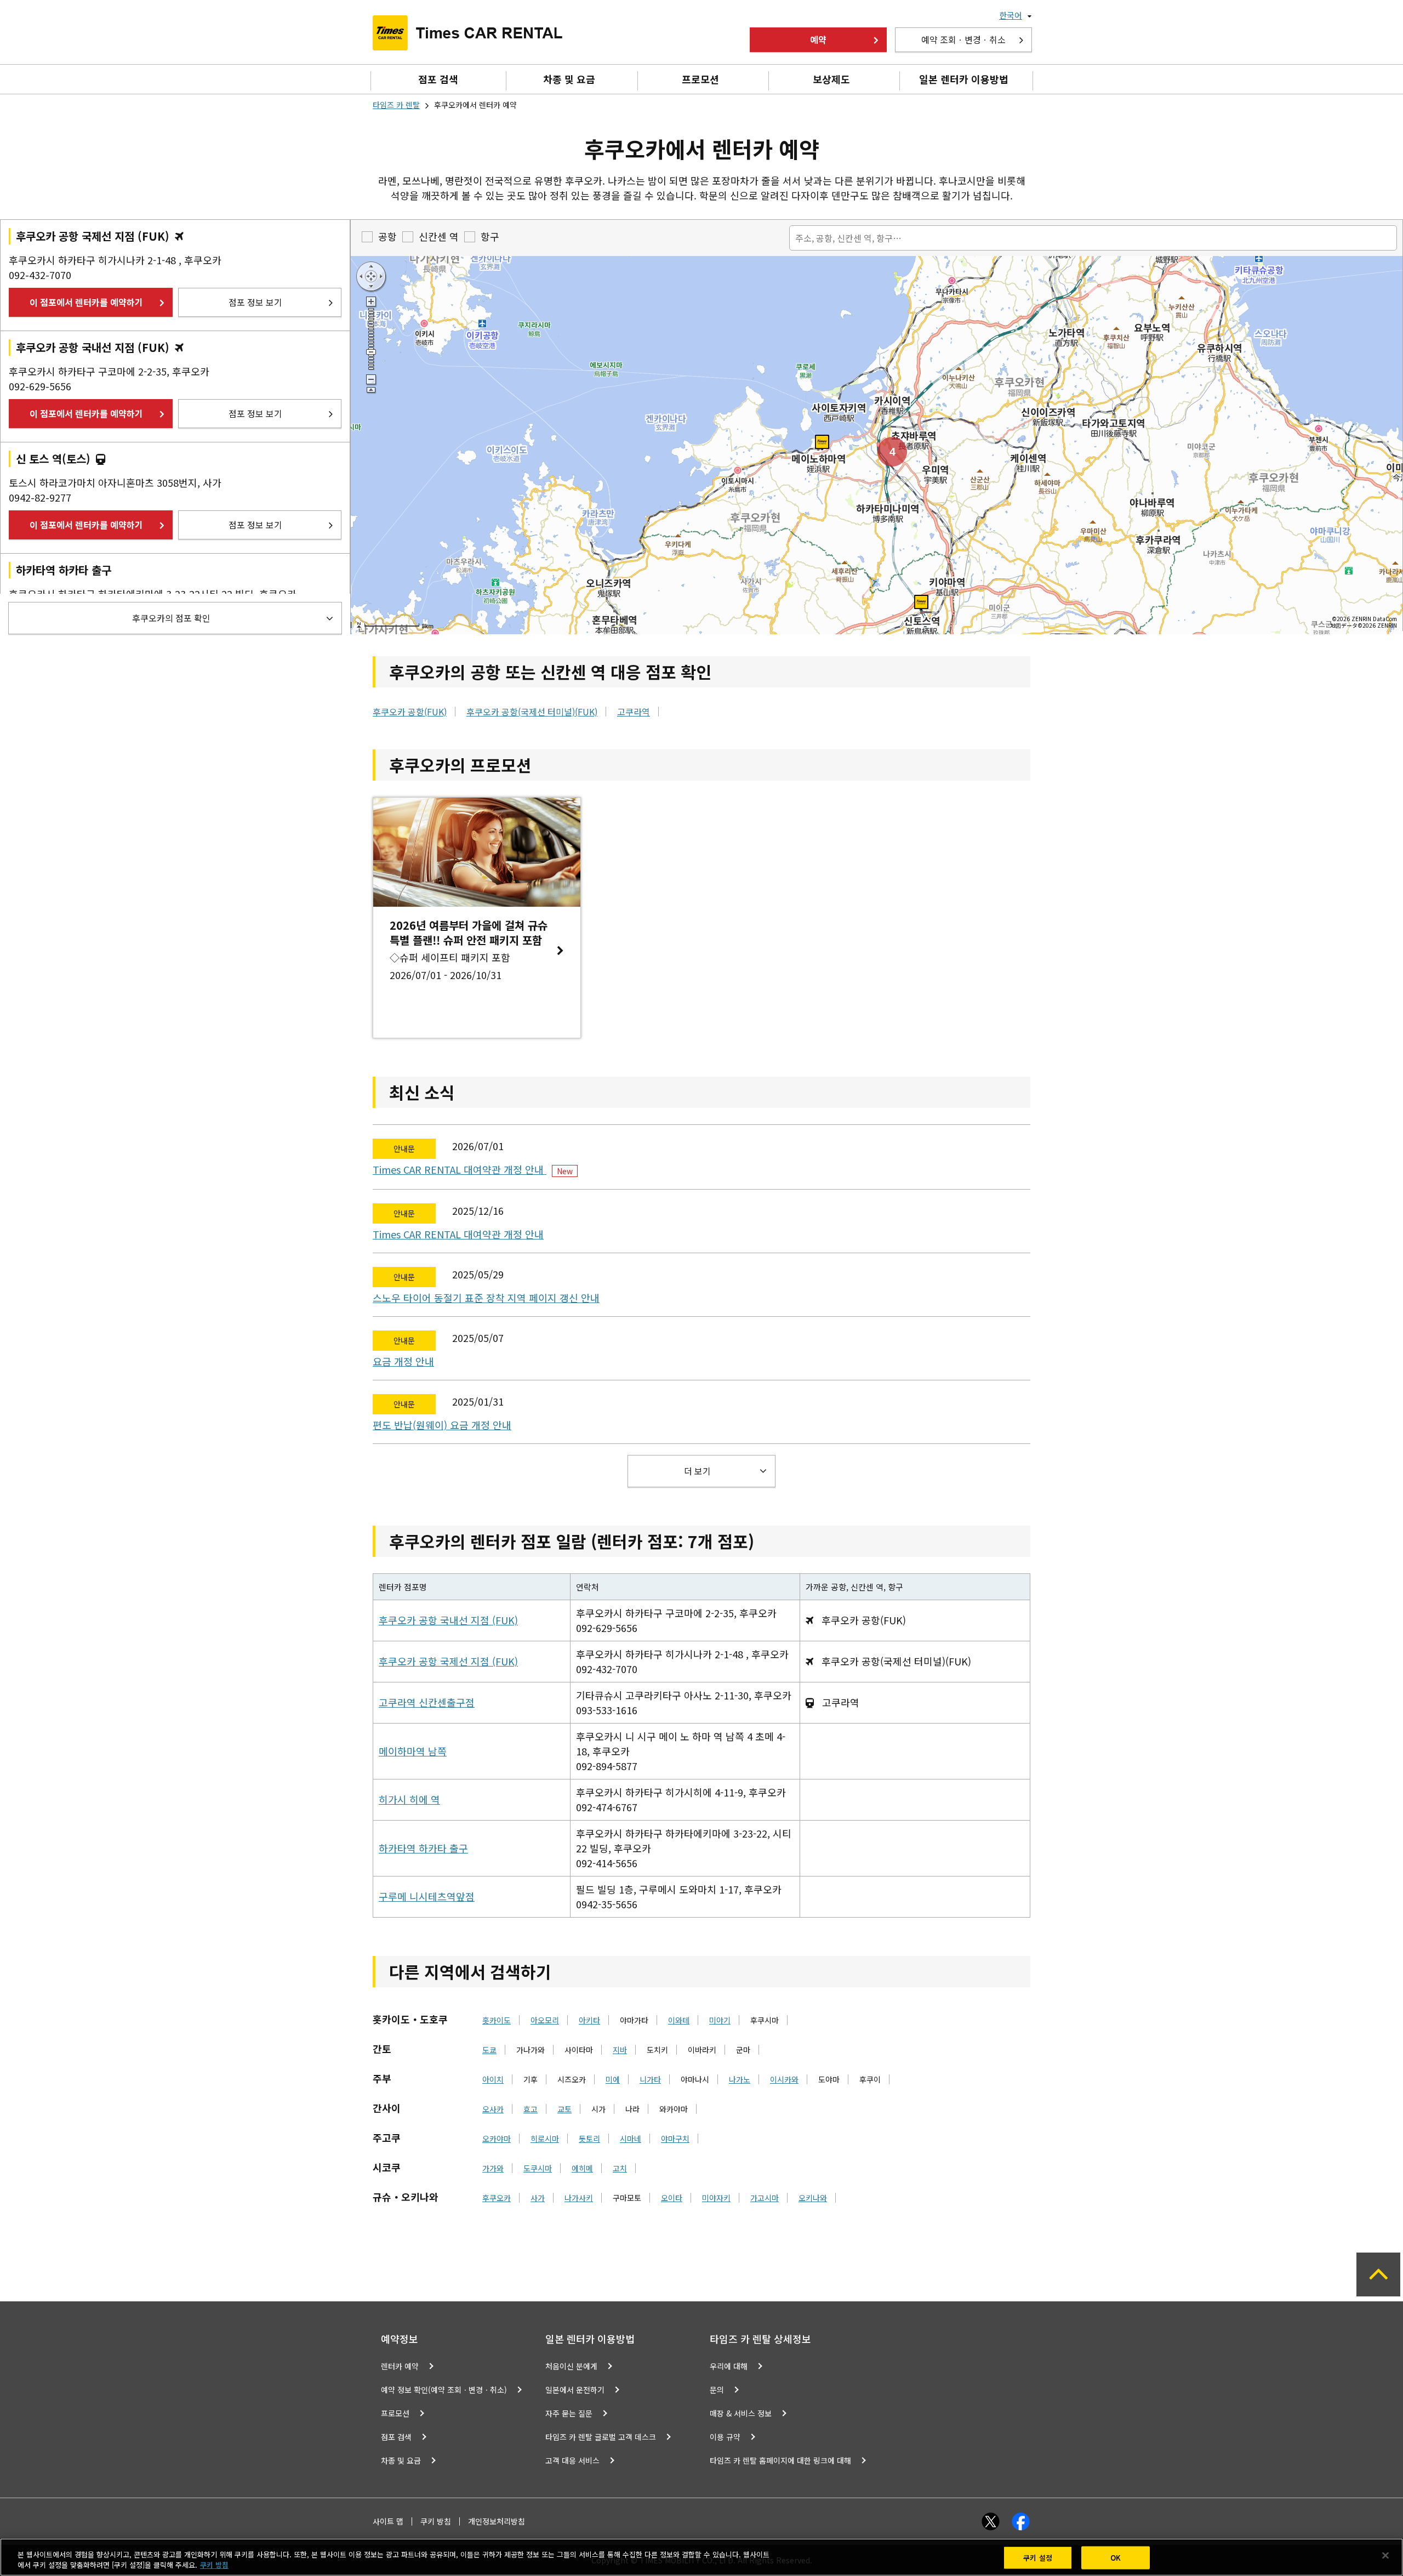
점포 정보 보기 (255, 302)
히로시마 (545, 2139)
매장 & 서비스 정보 (741, 2413)
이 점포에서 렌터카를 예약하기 (86, 302)
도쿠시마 (538, 2168)
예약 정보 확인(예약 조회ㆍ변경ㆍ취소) (444, 2390)
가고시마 (765, 2198)
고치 (620, 2168)
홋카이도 (497, 2020)
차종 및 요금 (569, 79)
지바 (620, 2050)
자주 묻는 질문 (569, 2413)
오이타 (672, 2198)
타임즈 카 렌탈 (396, 105)
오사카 (493, 2109)
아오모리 (545, 2020)
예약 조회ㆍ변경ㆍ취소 (963, 39)
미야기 (720, 2020)
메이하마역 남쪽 (413, 1751)
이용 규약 (725, 2437)
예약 (818, 39)
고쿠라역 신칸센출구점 (427, 1702)
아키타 (589, 2020)
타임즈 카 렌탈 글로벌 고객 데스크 (601, 2437)
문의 (717, 2390)
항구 (490, 236)
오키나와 (813, 2198)
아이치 (493, 2079)
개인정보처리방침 (497, 2521)
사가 (538, 2198)
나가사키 (579, 2198)
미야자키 (716, 2198)
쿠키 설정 (1038, 2558)
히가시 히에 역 (409, 1799)
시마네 (631, 2139)
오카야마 (497, 2139)
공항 (387, 236)
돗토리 (589, 2139)
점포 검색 (438, 79)
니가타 (650, 2079)
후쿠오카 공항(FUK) (410, 712)
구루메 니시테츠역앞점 (427, 1896)
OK (1116, 2558)
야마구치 (675, 2139)
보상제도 (831, 79)
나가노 (740, 2079)
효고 (531, 2109)
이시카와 (784, 2079)
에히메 (582, 2168)
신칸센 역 (439, 236)
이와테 (679, 2020)
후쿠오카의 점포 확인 (171, 618)
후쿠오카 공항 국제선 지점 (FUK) (448, 1661)
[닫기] (1385, 2556)
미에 (613, 2079)
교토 (564, 2109)
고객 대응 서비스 (572, 2460)
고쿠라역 (634, 712)
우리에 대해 (729, 2366)
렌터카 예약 (400, 2366)
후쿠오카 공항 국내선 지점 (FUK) (448, 1620)
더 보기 (697, 1471)
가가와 (493, 2168)
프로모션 (700, 79)
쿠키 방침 (436, 2521)
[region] (701, 2557)
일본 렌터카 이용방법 (964, 79)
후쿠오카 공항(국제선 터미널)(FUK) (532, 712)
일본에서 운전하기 (575, 2390)
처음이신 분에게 (571, 2366)
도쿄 (489, 2050)
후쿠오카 (497, 2198)
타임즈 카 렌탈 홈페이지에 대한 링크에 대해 (780, 2460)
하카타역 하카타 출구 (423, 1848)
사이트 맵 (388, 2521)
